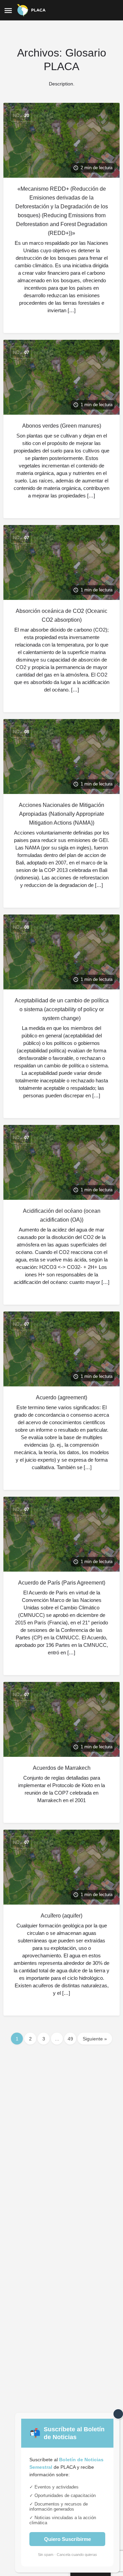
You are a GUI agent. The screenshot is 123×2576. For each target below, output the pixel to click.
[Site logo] (32, 10)
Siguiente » (95, 2039)
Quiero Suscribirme (67, 2539)
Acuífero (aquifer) (61, 1916)
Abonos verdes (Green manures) (62, 426)
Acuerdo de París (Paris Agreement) (62, 1583)
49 (70, 2039)
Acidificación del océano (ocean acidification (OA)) (62, 1215)
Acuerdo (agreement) (61, 1397)
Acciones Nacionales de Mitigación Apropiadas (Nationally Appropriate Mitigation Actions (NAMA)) (61, 814)
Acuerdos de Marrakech (62, 1768)
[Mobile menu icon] (8, 10)
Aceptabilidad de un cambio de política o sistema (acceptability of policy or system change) (62, 1009)
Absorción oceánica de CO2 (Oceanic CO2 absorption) (61, 615)
